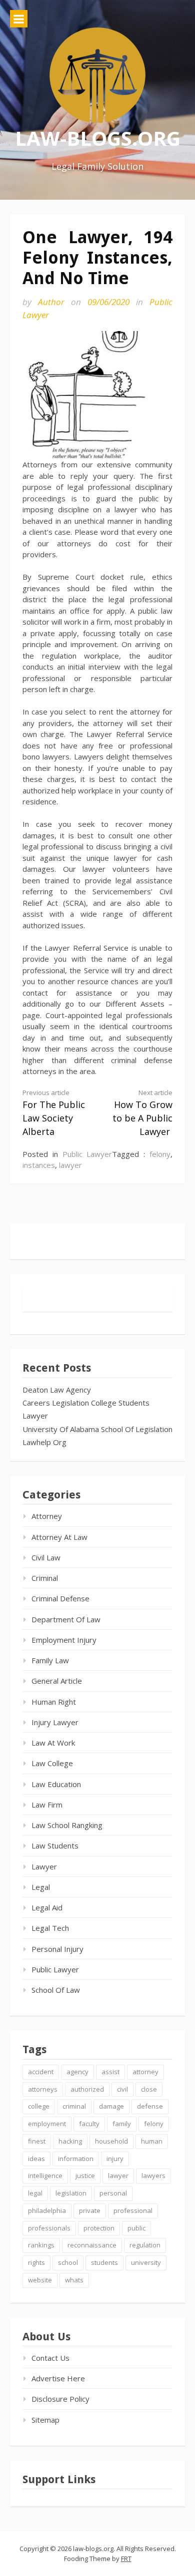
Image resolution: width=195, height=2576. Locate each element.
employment (47, 2124)
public (136, 2228)
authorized (87, 2089)
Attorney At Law (59, 1537)
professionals (49, 2228)
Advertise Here (58, 2378)
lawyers (153, 2176)
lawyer (70, 1165)
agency (77, 2072)
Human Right (54, 1702)
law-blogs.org (98, 138)
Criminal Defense (60, 1598)
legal (35, 2193)
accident (41, 2072)
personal (113, 2193)
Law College (52, 1763)
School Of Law (56, 1990)
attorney (145, 2072)
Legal (41, 1887)
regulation (145, 2245)
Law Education (56, 1784)
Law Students (55, 1845)
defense (150, 2106)
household (111, 2141)
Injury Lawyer (55, 1722)
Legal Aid (47, 1907)
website (40, 2280)
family (122, 2124)
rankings (41, 2245)
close (149, 2089)
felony (160, 1154)
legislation (71, 2193)
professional (133, 2210)
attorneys (43, 2089)
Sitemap (45, 2420)
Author (51, 302)
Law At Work (53, 1743)
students (104, 2262)
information (76, 2159)
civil (122, 2089)
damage (111, 2106)
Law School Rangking (67, 1825)
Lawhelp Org (44, 1442)
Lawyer (35, 1416)
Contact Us (50, 2358)
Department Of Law (66, 1619)
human (152, 2141)
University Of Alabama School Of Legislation (97, 1429)
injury (115, 2159)
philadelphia (47, 2210)
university (146, 2262)
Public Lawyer (87, 1154)
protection (99, 2228)
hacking (70, 2141)
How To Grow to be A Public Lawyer (142, 1113)
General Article (57, 1681)
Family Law (50, 1660)
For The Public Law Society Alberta (54, 1113)
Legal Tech (50, 1928)
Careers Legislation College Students (86, 1403)
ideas (36, 2159)
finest (37, 2141)
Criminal (45, 1578)
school (68, 2262)
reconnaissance (92, 2245)
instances (39, 1165)
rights (36, 2262)
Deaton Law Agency (57, 1390)
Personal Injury (57, 1949)
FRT (126, 2559)
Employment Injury (64, 1640)
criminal (74, 2106)
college (39, 2106)
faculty (89, 2124)
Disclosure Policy (60, 2399)
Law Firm (47, 1805)
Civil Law (46, 1557)
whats (74, 2280)
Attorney (47, 1516)
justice (85, 2176)
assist (110, 2072)
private (90, 2210)
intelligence (45, 2176)
